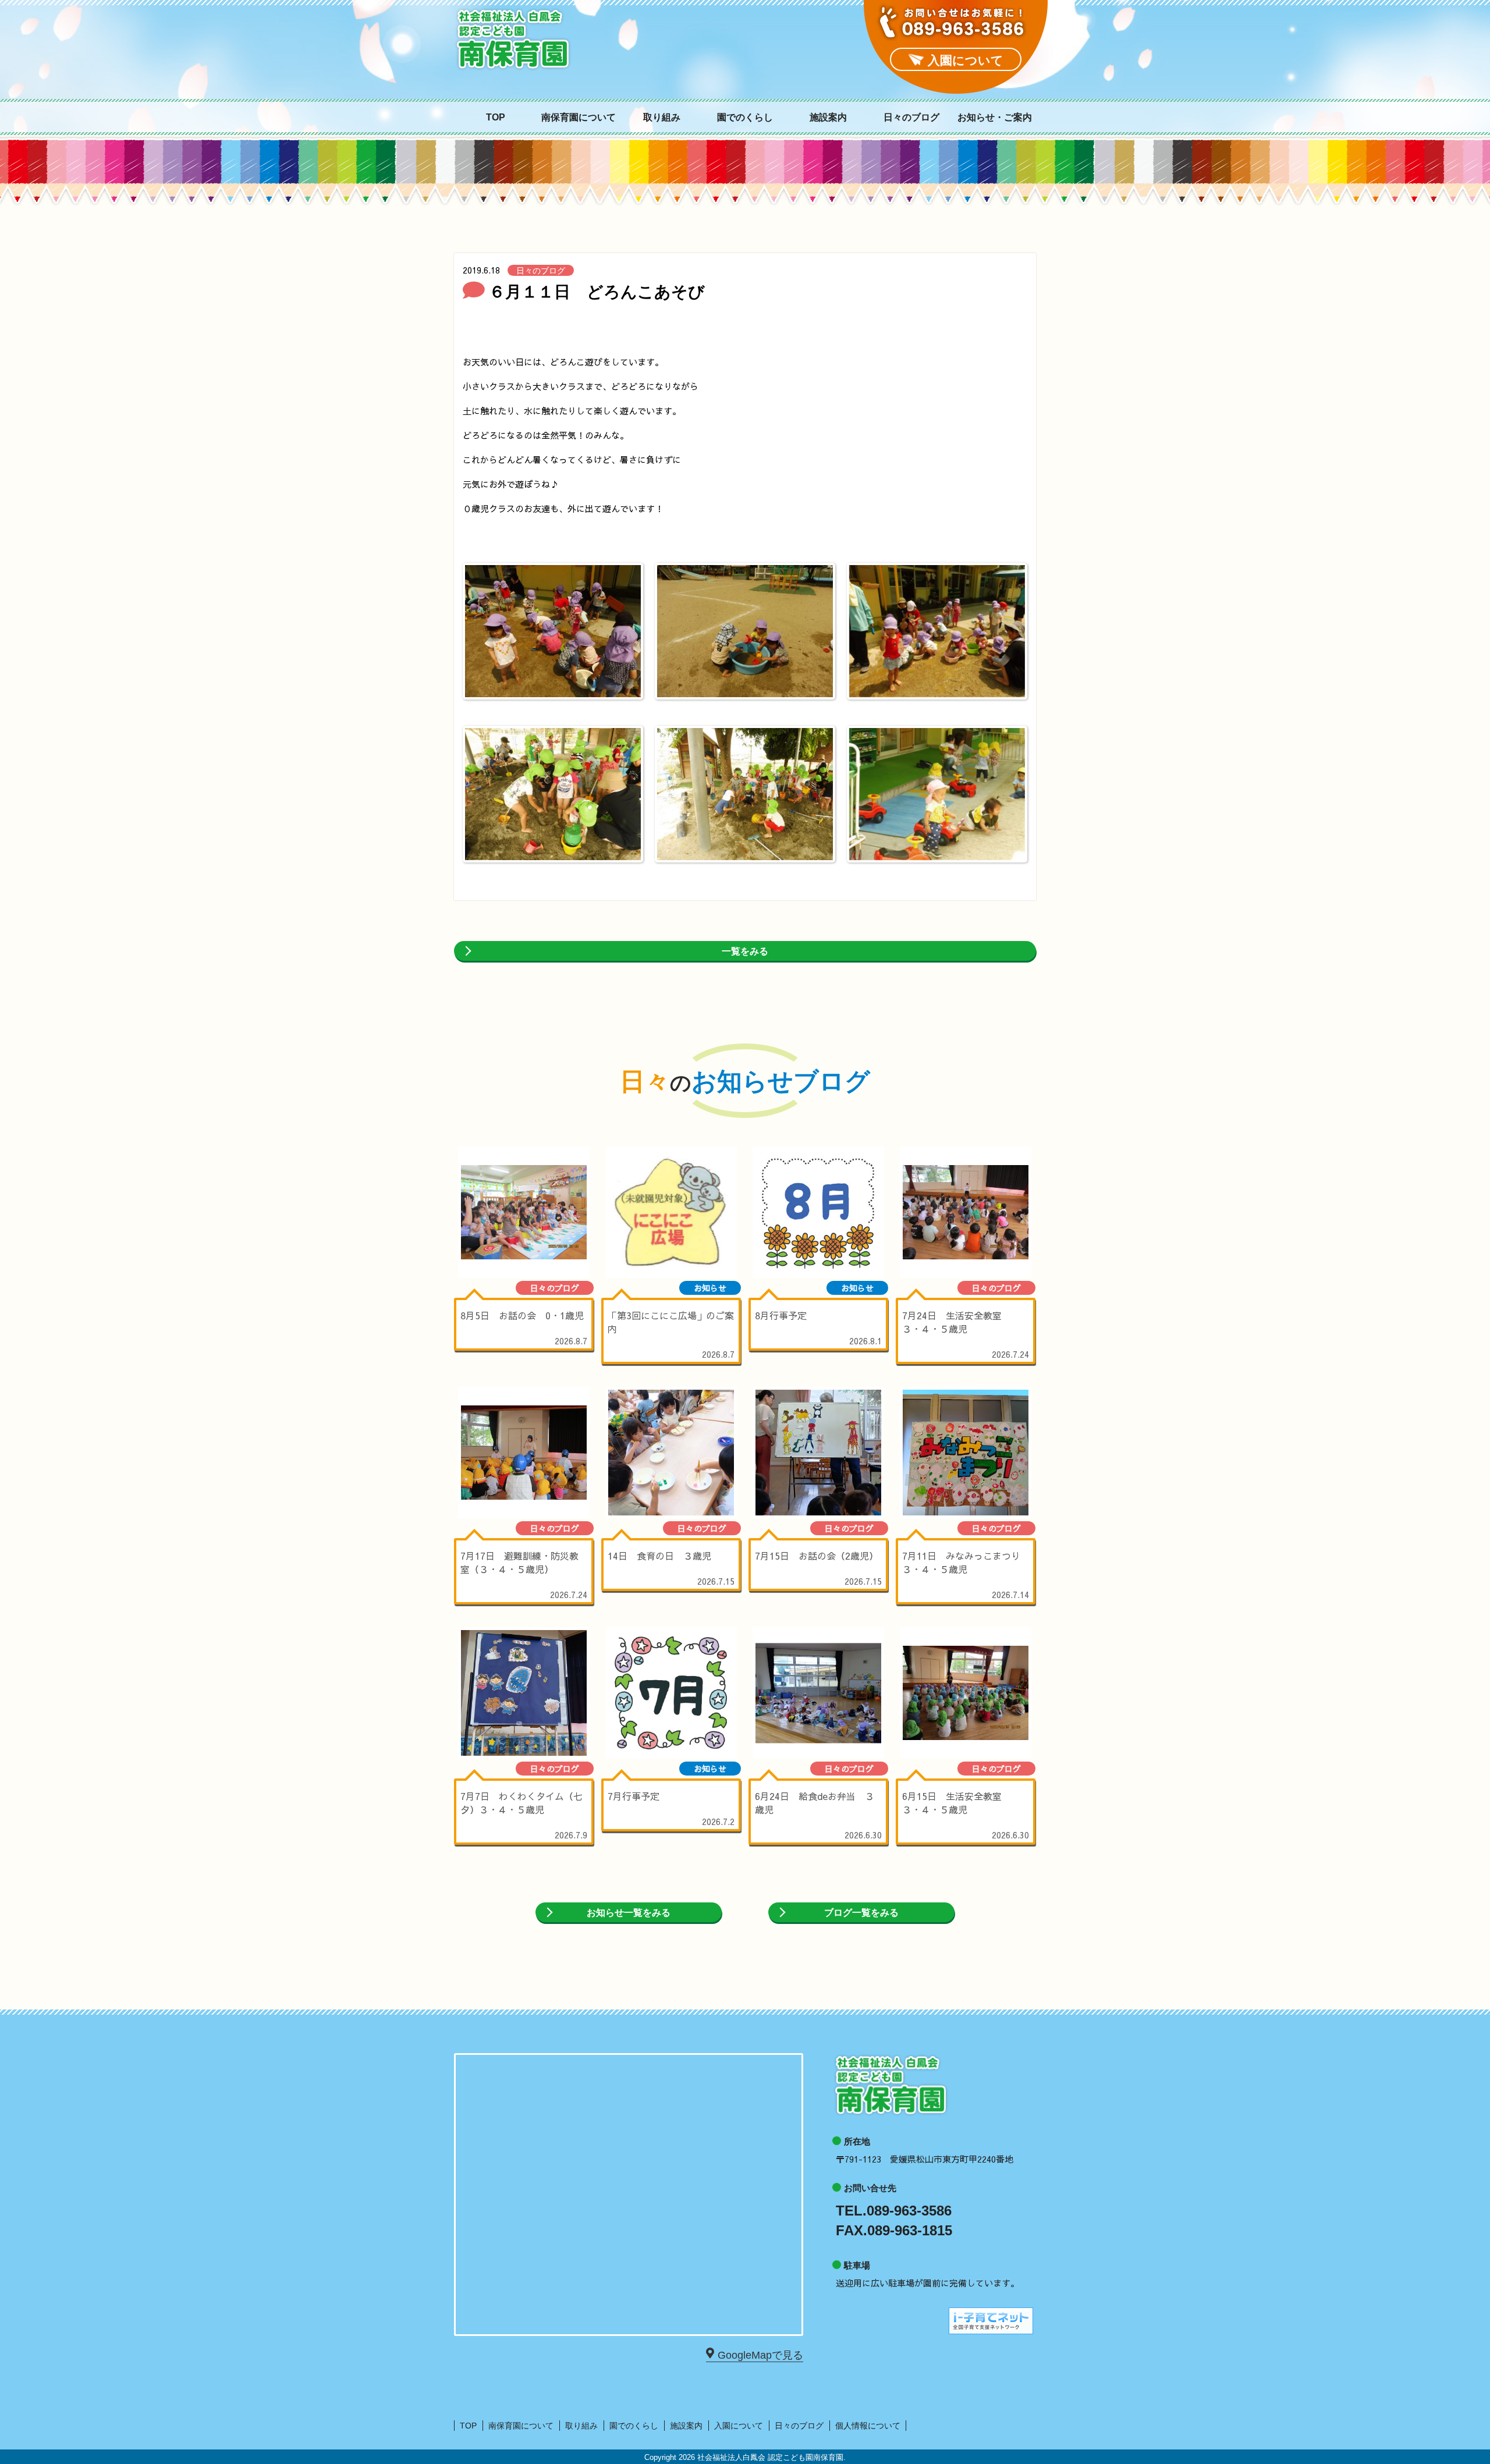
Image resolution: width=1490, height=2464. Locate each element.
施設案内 (828, 118)
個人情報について (868, 2426)
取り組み (662, 118)
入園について (739, 2426)
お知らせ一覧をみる (629, 1913)
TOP (496, 118)
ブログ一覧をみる (861, 1913)
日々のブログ (911, 118)
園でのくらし (745, 118)
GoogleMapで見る (760, 2355)
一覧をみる (745, 951)
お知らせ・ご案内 (995, 118)
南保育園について (579, 118)
